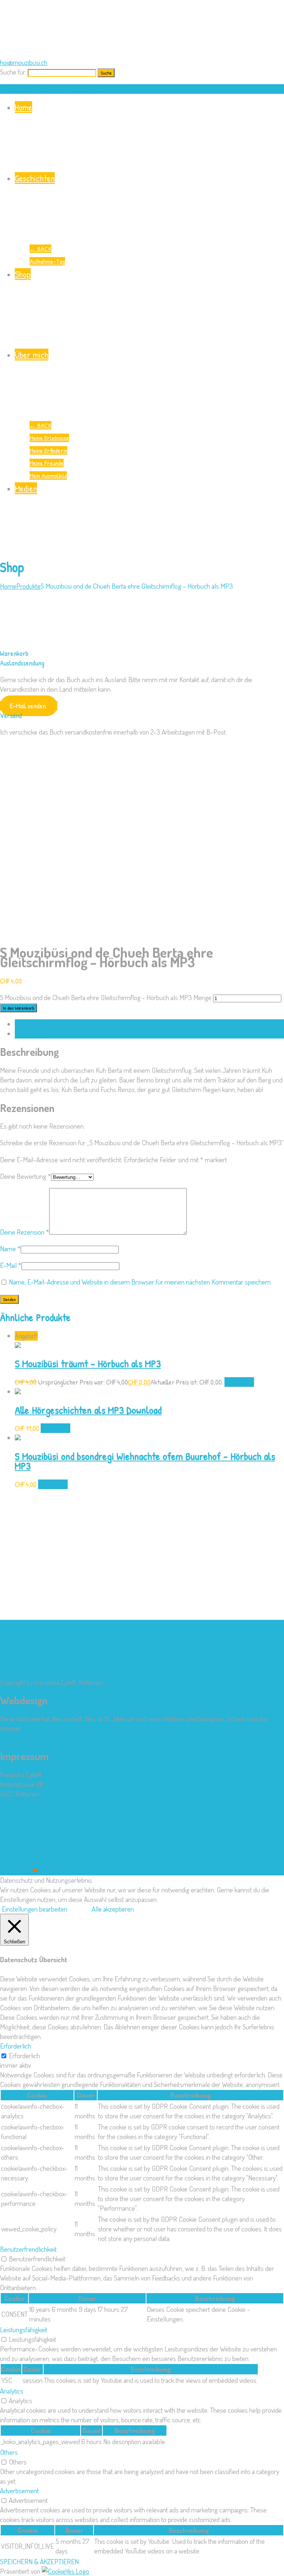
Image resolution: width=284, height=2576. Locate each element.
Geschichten (35, 178)
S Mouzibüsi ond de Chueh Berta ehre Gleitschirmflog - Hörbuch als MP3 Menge (106, 997)
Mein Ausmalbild (48, 475)
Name (10, 1248)
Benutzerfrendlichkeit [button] (28, 2249)
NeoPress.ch (17, 1738)
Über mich (32, 355)
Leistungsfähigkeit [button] (24, 2329)
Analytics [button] (12, 2391)
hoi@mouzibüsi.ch (24, 62)
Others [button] (9, 2452)
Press (61, 1870)
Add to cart (239, 1382)
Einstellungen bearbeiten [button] (35, 1909)
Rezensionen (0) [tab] (36, 1034)
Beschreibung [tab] (33, 1024)
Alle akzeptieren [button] (113, 1909)
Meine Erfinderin (48, 450)
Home (23, 107)
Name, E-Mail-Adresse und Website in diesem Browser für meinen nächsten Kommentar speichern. (140, 1282)
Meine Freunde (47, 463)
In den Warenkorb (18, 1008)
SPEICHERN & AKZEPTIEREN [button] (39, 2561)
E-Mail (11, 1265)
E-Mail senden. (28, 706)
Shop (23, 274)
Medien (26, 488)
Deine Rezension (25, 1232)
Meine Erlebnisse (49, 438)
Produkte (28, 586)
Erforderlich (24, 2055)
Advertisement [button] (19, 2491)
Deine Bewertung (26, 1176)
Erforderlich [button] (16, 2046)
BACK (40, 249)
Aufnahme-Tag (47, 261)
